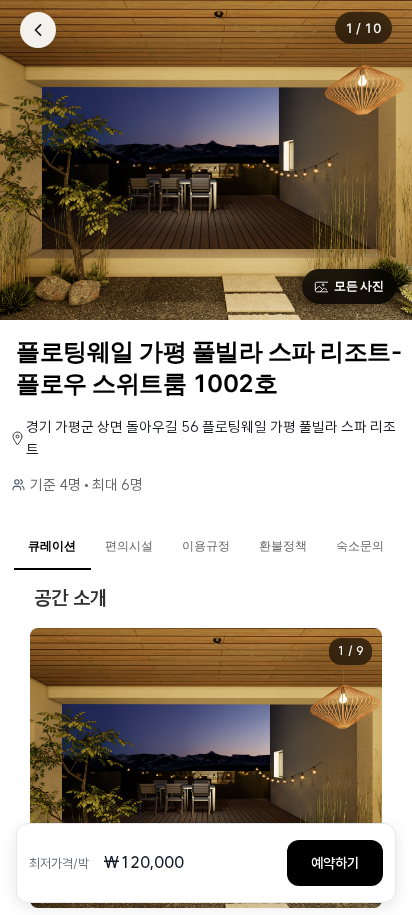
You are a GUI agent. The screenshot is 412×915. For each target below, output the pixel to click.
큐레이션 (52, 545)
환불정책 (283, 545)
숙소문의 (360, 545)
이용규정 (206, 545)
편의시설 (129, 545)
